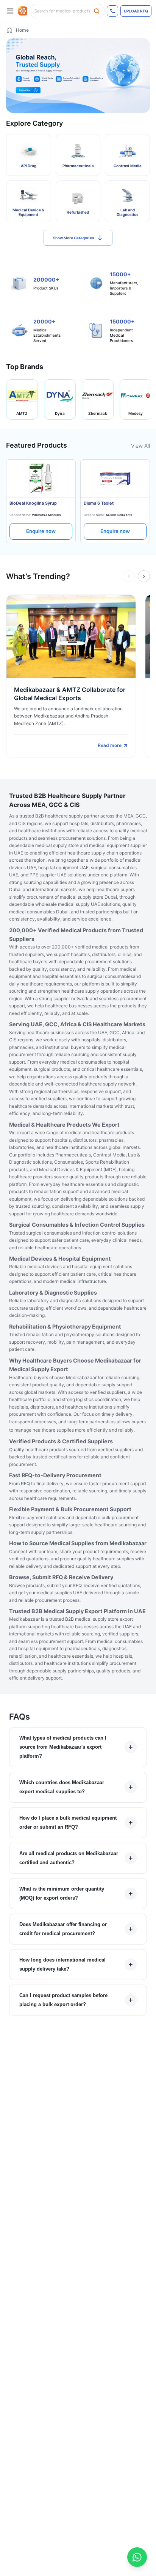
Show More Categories (73, 238)
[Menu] (10, 11)
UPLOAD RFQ (136, 11)
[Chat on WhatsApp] (137, 2557)
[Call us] (112, 11)
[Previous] (129, 576)
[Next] (144, 576)
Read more (110, 745)
